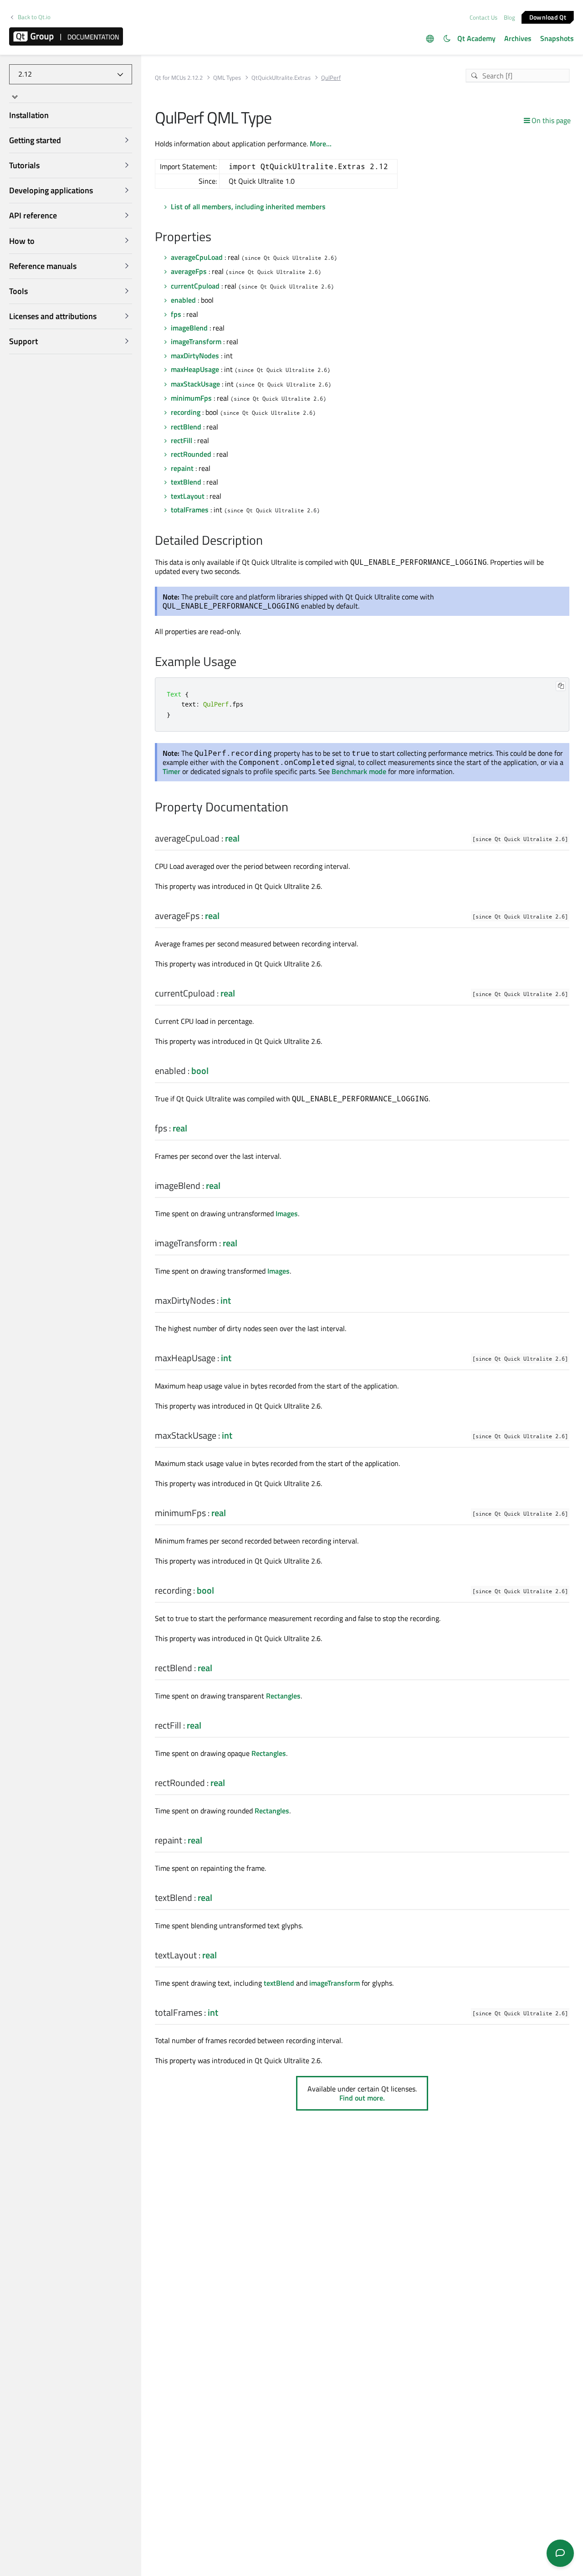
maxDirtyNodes (195, 356)
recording (186, 412)
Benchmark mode (359, 771)
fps (176, 314)
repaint (182, 468)
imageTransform (196, 341)
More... (321, 144)
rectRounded (191, 454)
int (226, 1300)
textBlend (186, 482)
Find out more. (362, 2098)
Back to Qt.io (34, 17)
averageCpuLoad (197, 257)
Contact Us (483, 17)
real (232, 838)
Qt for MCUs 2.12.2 (179, 78)
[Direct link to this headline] (216, 237)
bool (200, 1071)
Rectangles (283, 1696)
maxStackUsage (195, 384)
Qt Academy (476, 38)
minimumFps (191, 398)
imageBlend (189, 328)
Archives (518, 38)
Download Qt (548, 17)
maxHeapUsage (195, 369)
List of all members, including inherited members (248, 206)
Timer (171, 771)
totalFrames (190, 510)
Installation (29, 115)
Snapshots (557, 38)
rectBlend (186, 427)
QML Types (227, 78)
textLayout (188, 496)
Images (287, 1213)
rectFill (182, 440)
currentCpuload (195, 286)
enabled (183, 300)
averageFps (189, 271)
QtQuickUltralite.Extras (281, 78)
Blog (509, 17)
